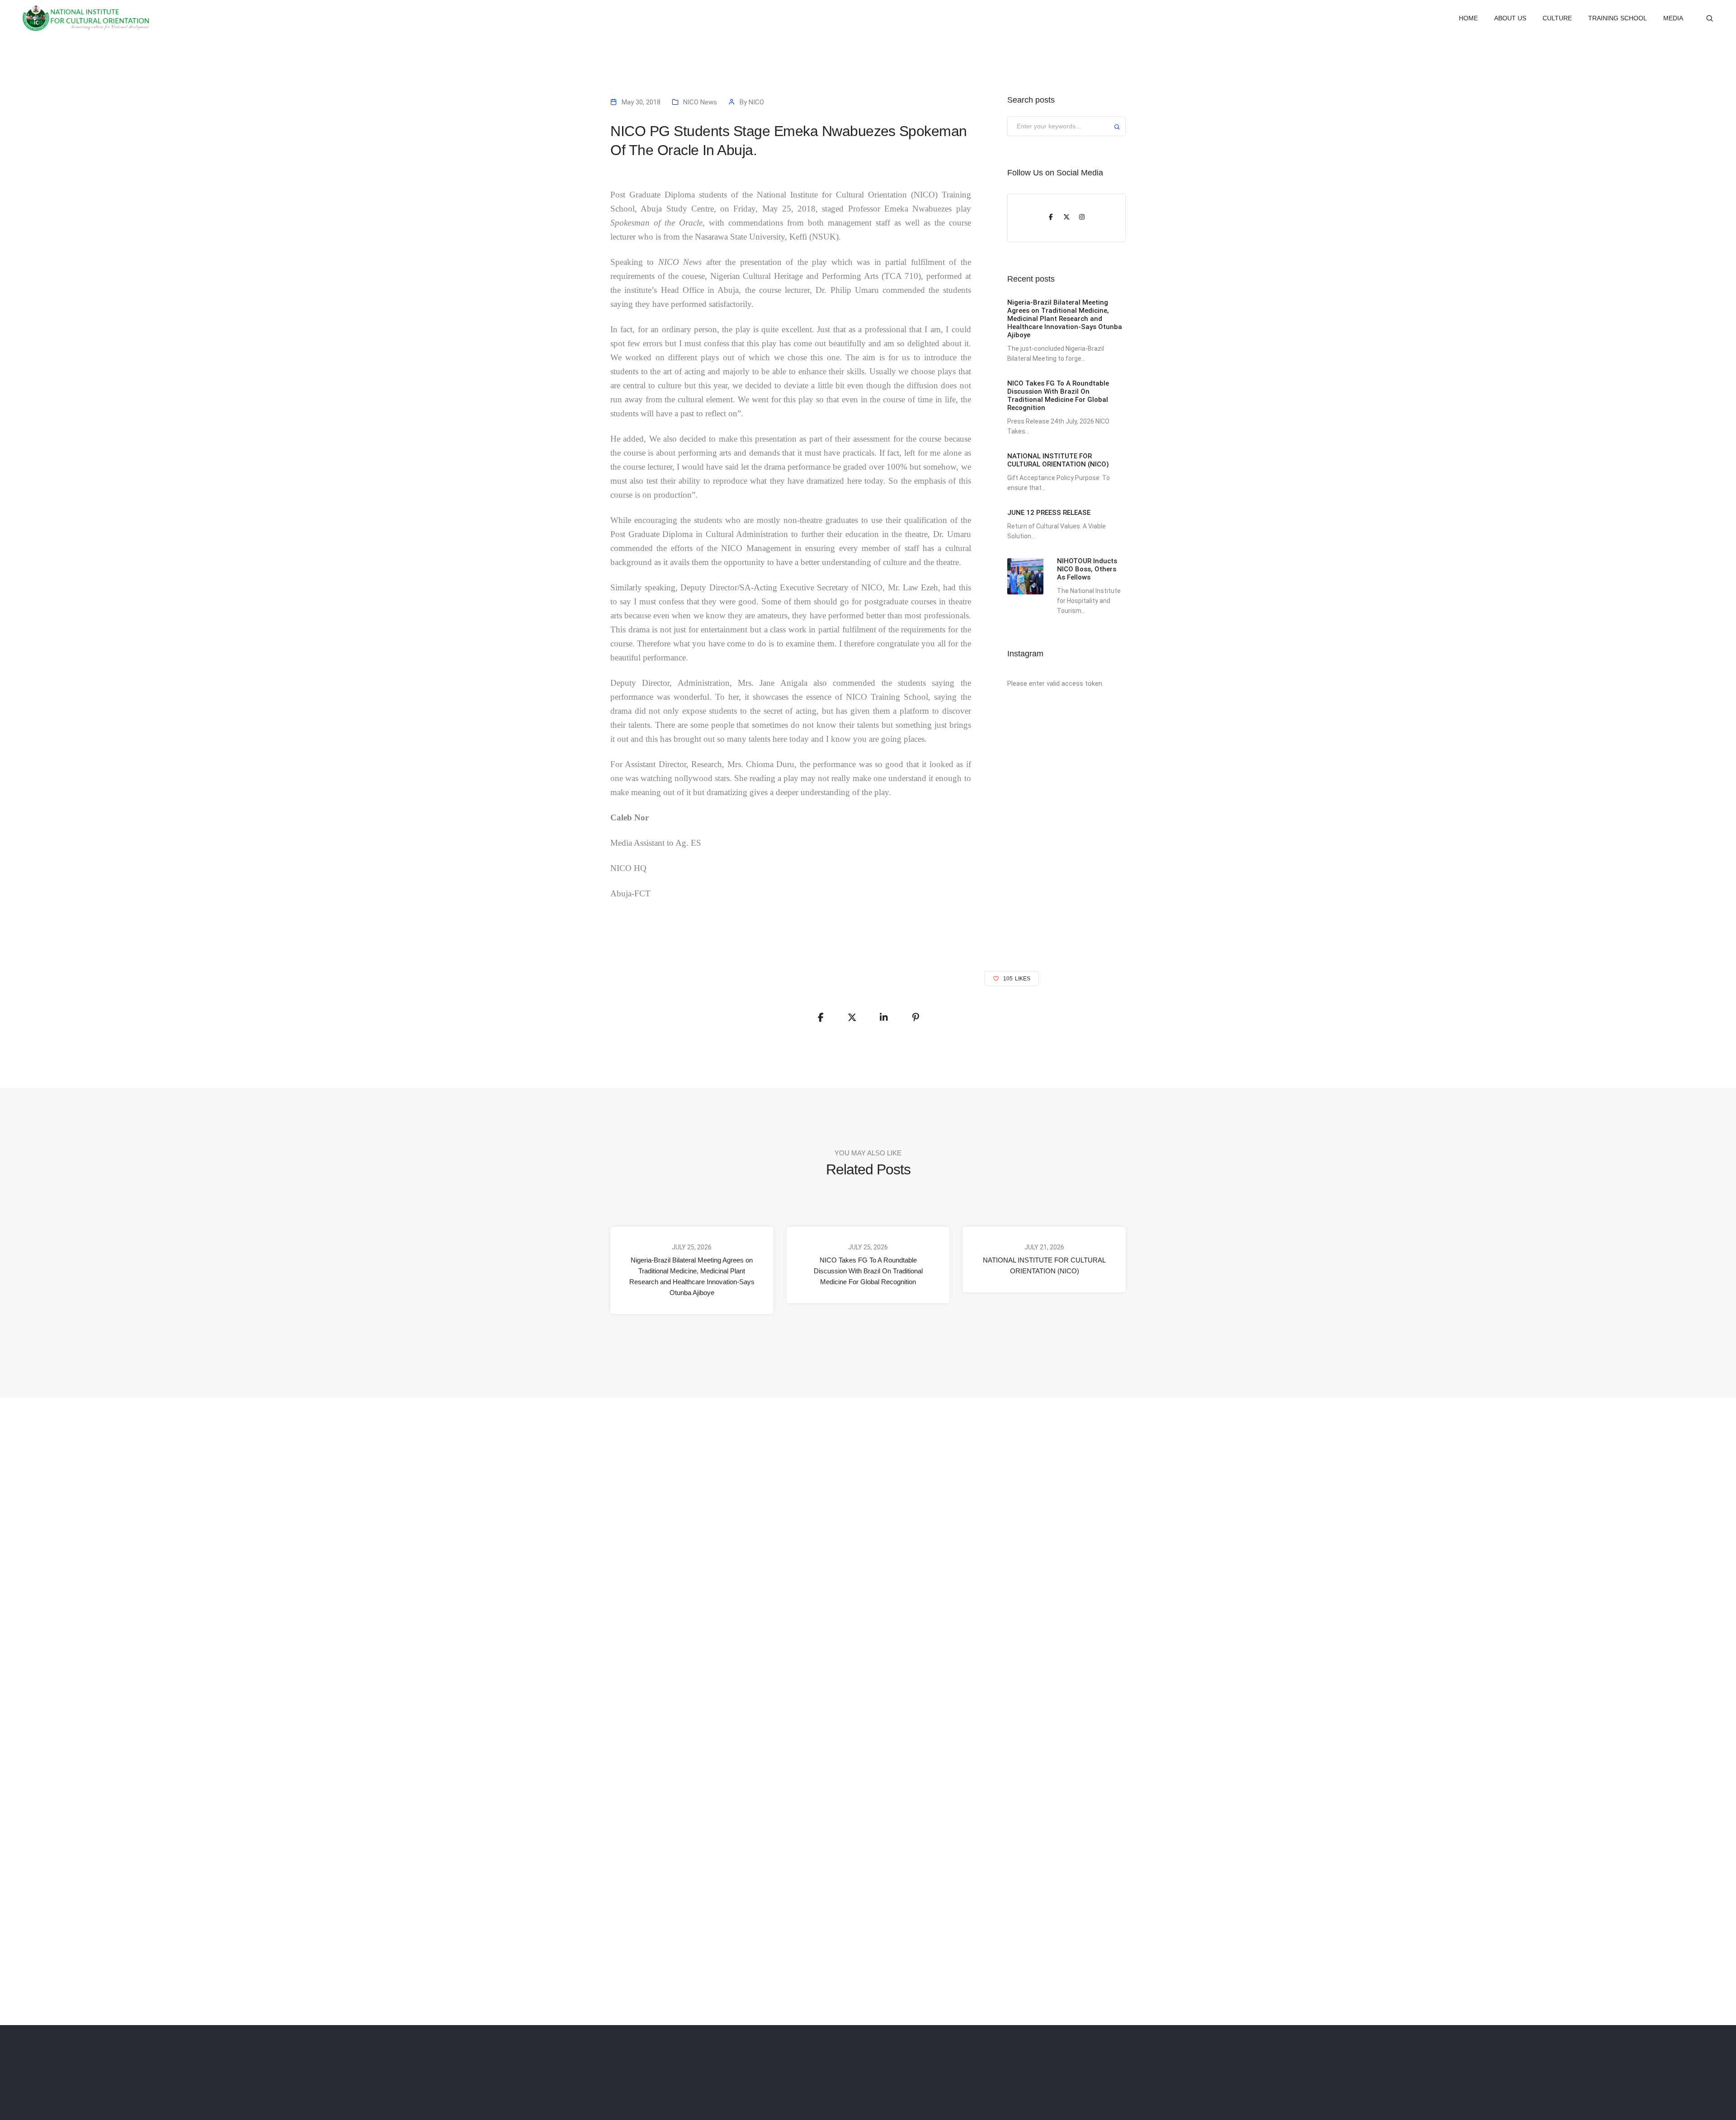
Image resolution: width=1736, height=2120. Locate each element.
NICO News (700, 102)
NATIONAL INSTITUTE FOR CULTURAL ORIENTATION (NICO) (1044, 1265)
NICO (756, 102)
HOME (1468, 18)
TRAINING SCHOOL (1618, 18)
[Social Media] (1051, 218)
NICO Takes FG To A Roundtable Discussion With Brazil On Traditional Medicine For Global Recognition (868, 1271)
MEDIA (1673, 18)
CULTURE (1557, 18)
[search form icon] (1710, 19)
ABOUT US (1510, 18)
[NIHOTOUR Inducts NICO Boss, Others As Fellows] (1025, 576)
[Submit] (1117, 128)
